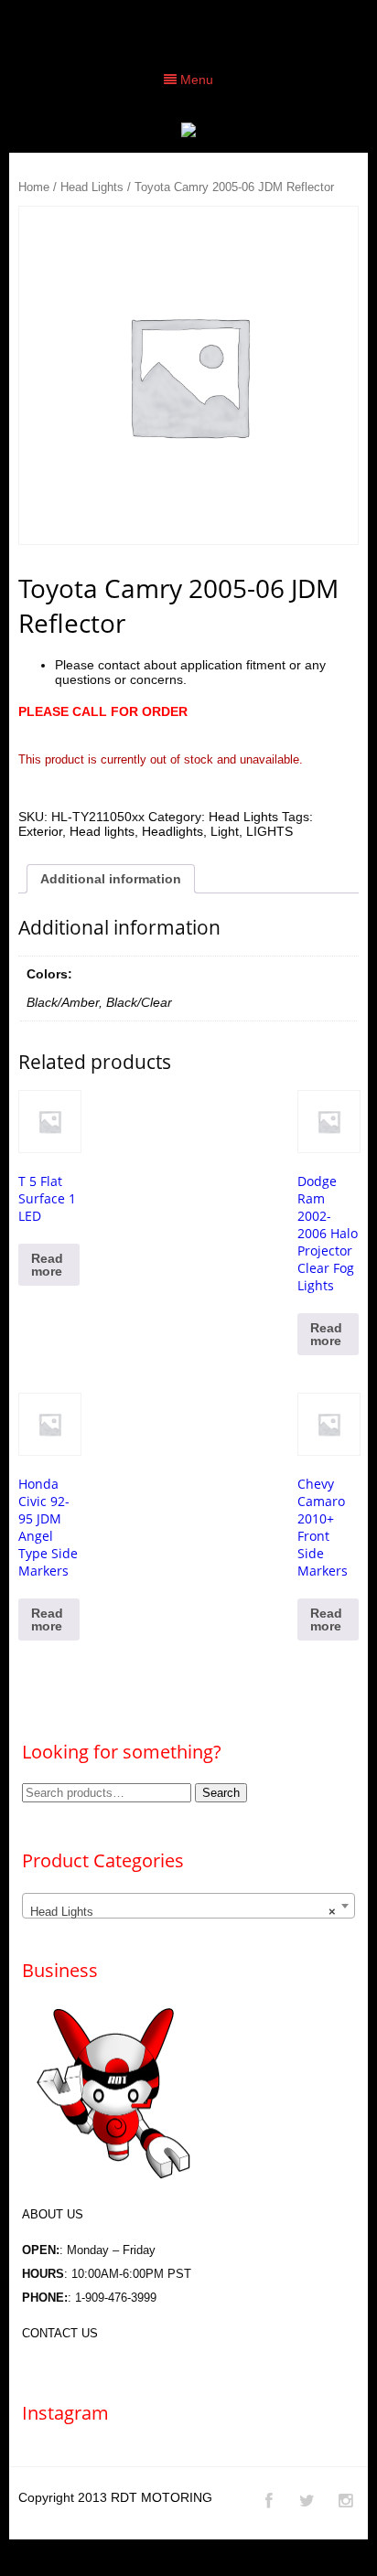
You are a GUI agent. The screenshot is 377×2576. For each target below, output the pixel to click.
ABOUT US (53, 2214)
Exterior (40, 831)
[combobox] (188, 1906)
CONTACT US (60, 2333)
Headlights (172, 831)
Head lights (102, 831)
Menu (195, 80)
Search (221, 1793)
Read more (47, 1265)
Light (225, 831)
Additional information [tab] (111, 879)
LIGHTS (269, 831)
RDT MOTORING (162, 2497)
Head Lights (92, 187)
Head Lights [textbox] (183, 1912)
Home (34, 187)
